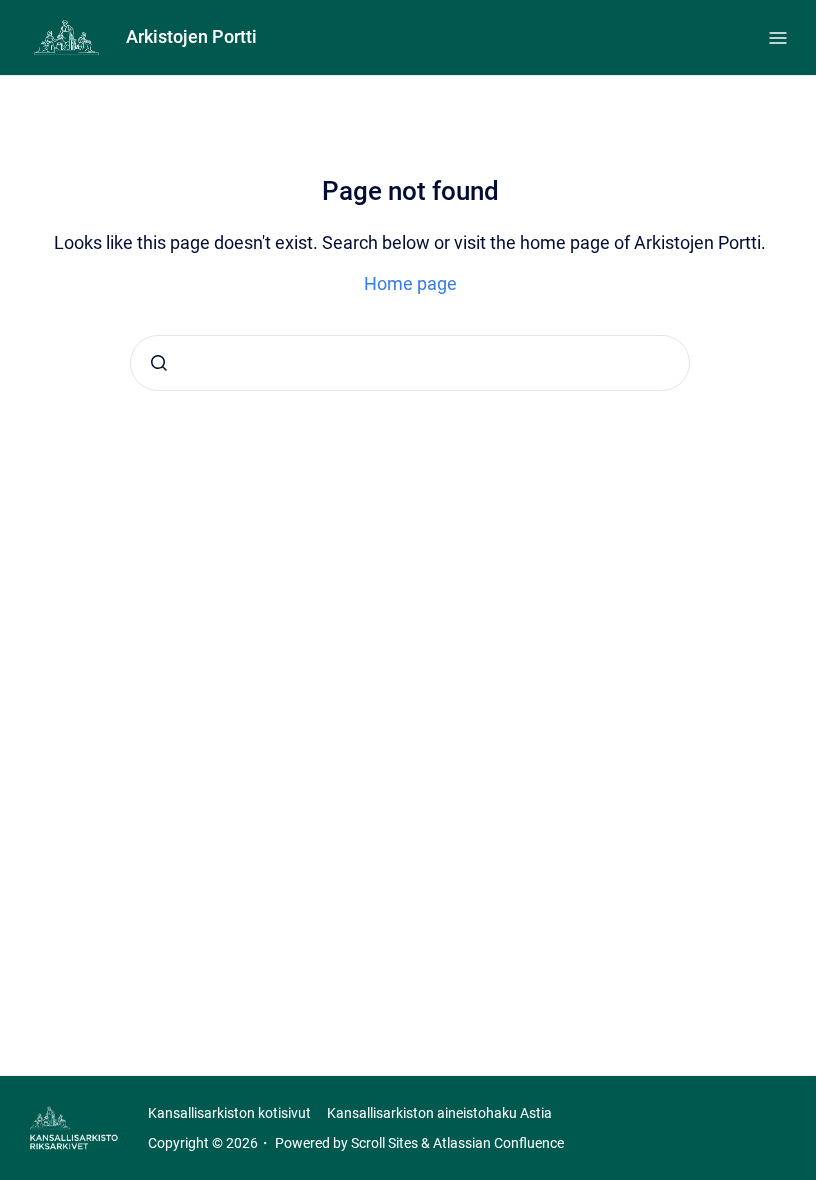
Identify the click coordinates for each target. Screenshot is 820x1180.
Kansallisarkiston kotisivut (229, 1113)
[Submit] (159, 363)
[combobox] (410, 363)
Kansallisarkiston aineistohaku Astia (439, 1113)
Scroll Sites (384, 1143)
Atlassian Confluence (498, 1143)
